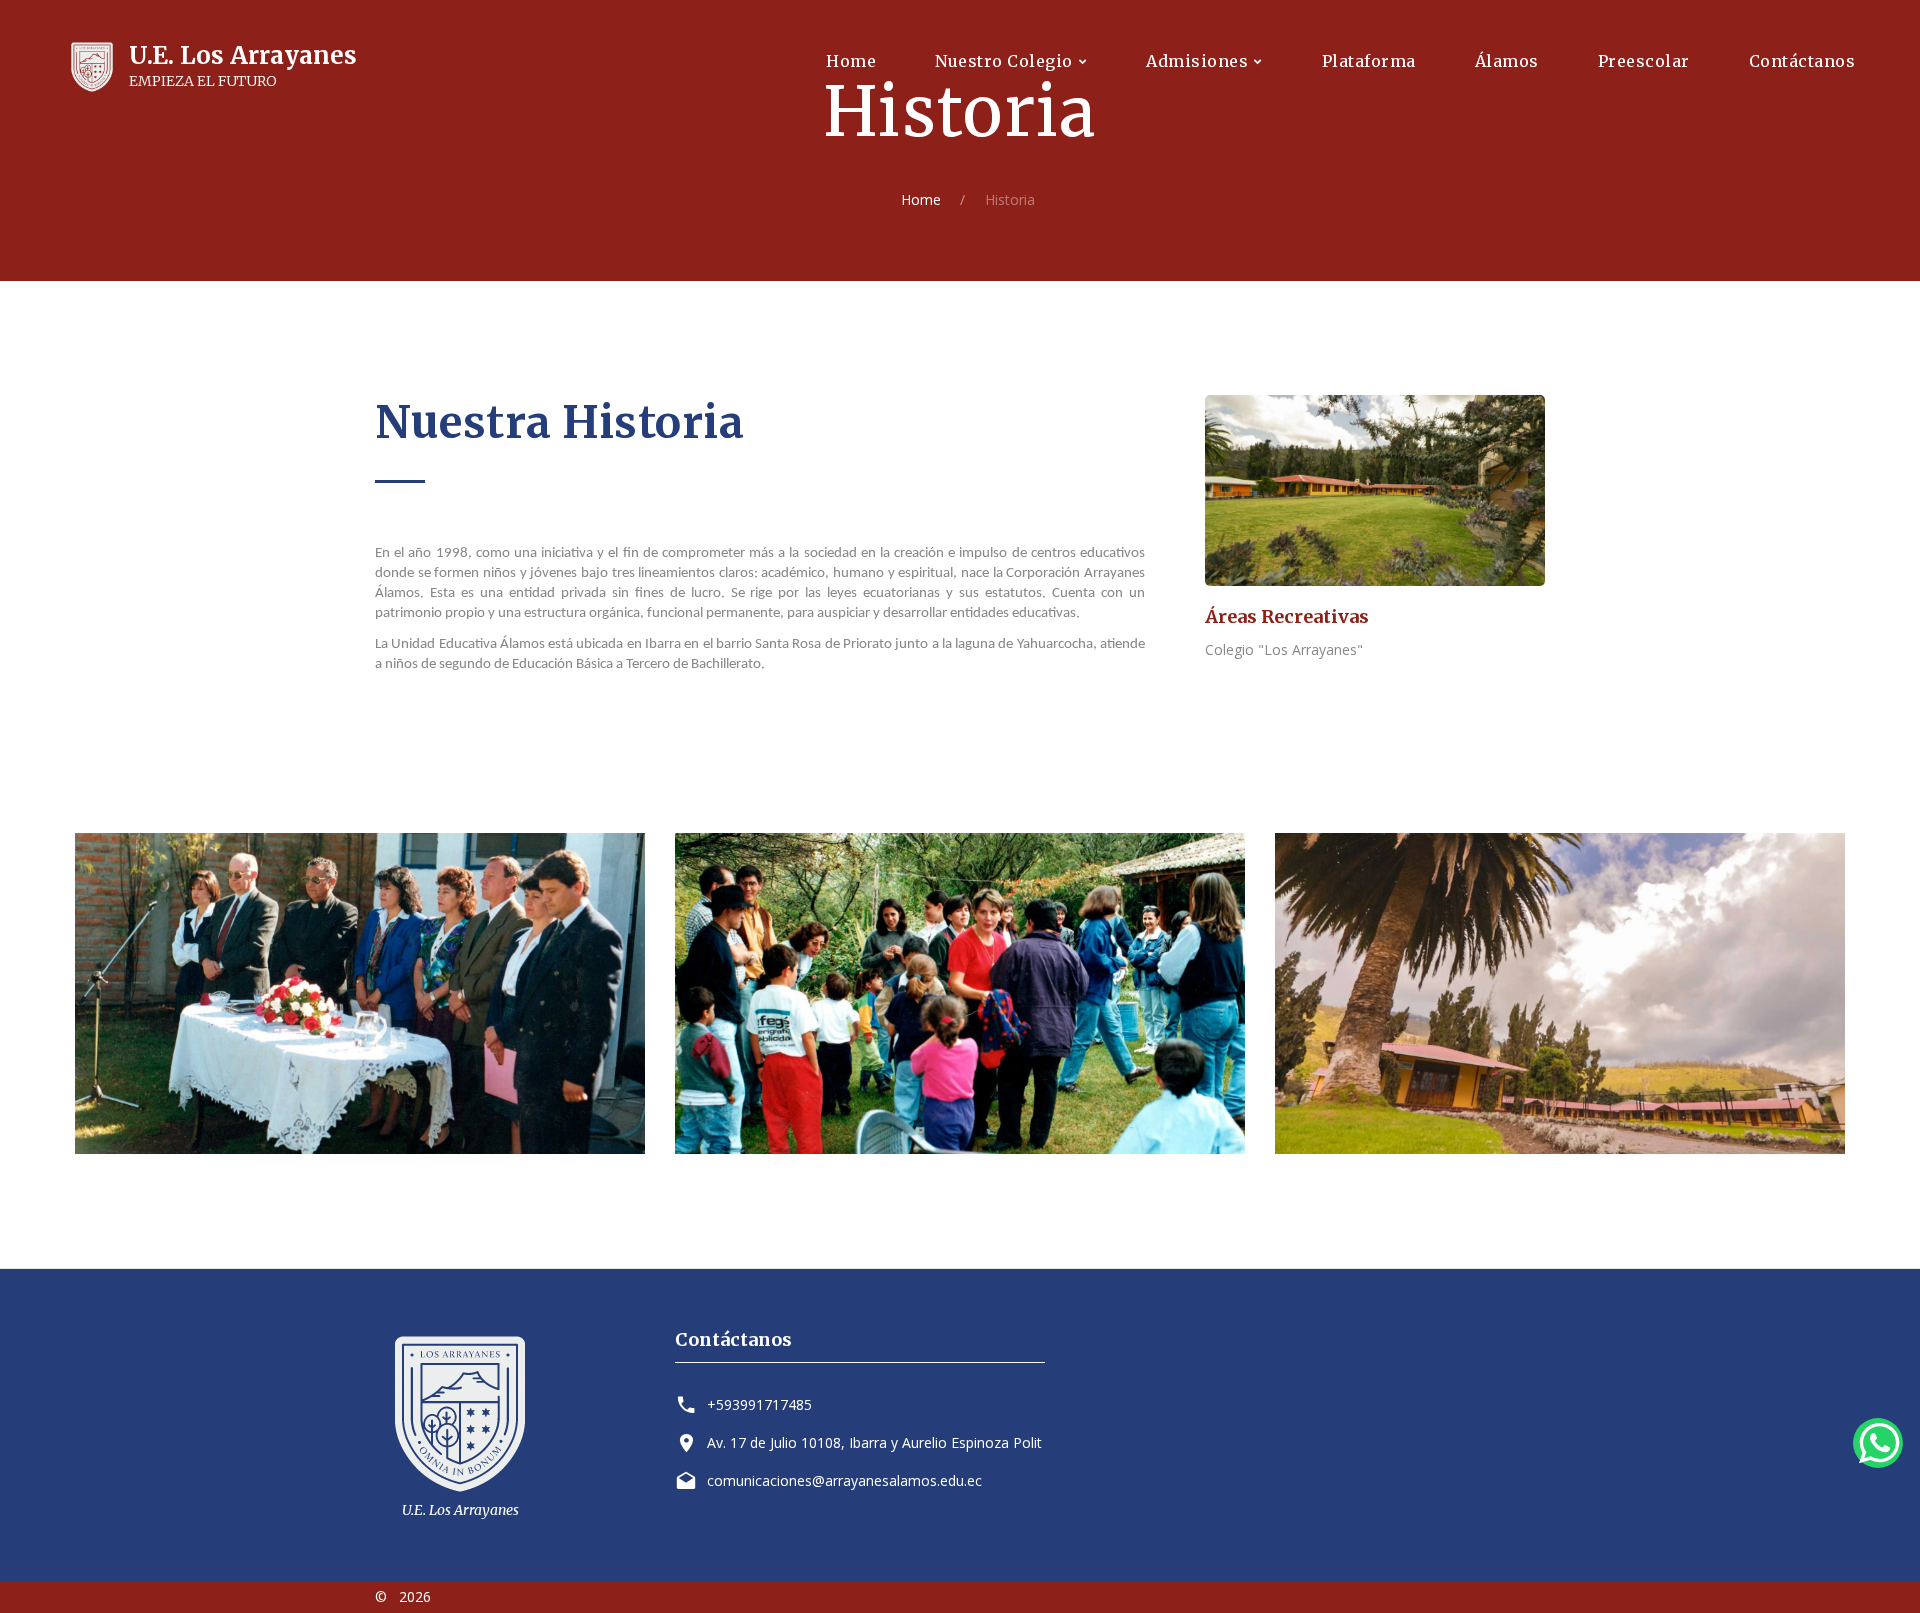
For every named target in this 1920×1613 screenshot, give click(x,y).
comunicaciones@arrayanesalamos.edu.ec (844, 1480)
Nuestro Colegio (1004, 61)
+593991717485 (759, 1404)
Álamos (1507, 61)
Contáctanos (1802, 61)
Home (851, 61)
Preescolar (1644, 61)
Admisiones (1197, 61)
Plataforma (1369, 61)
